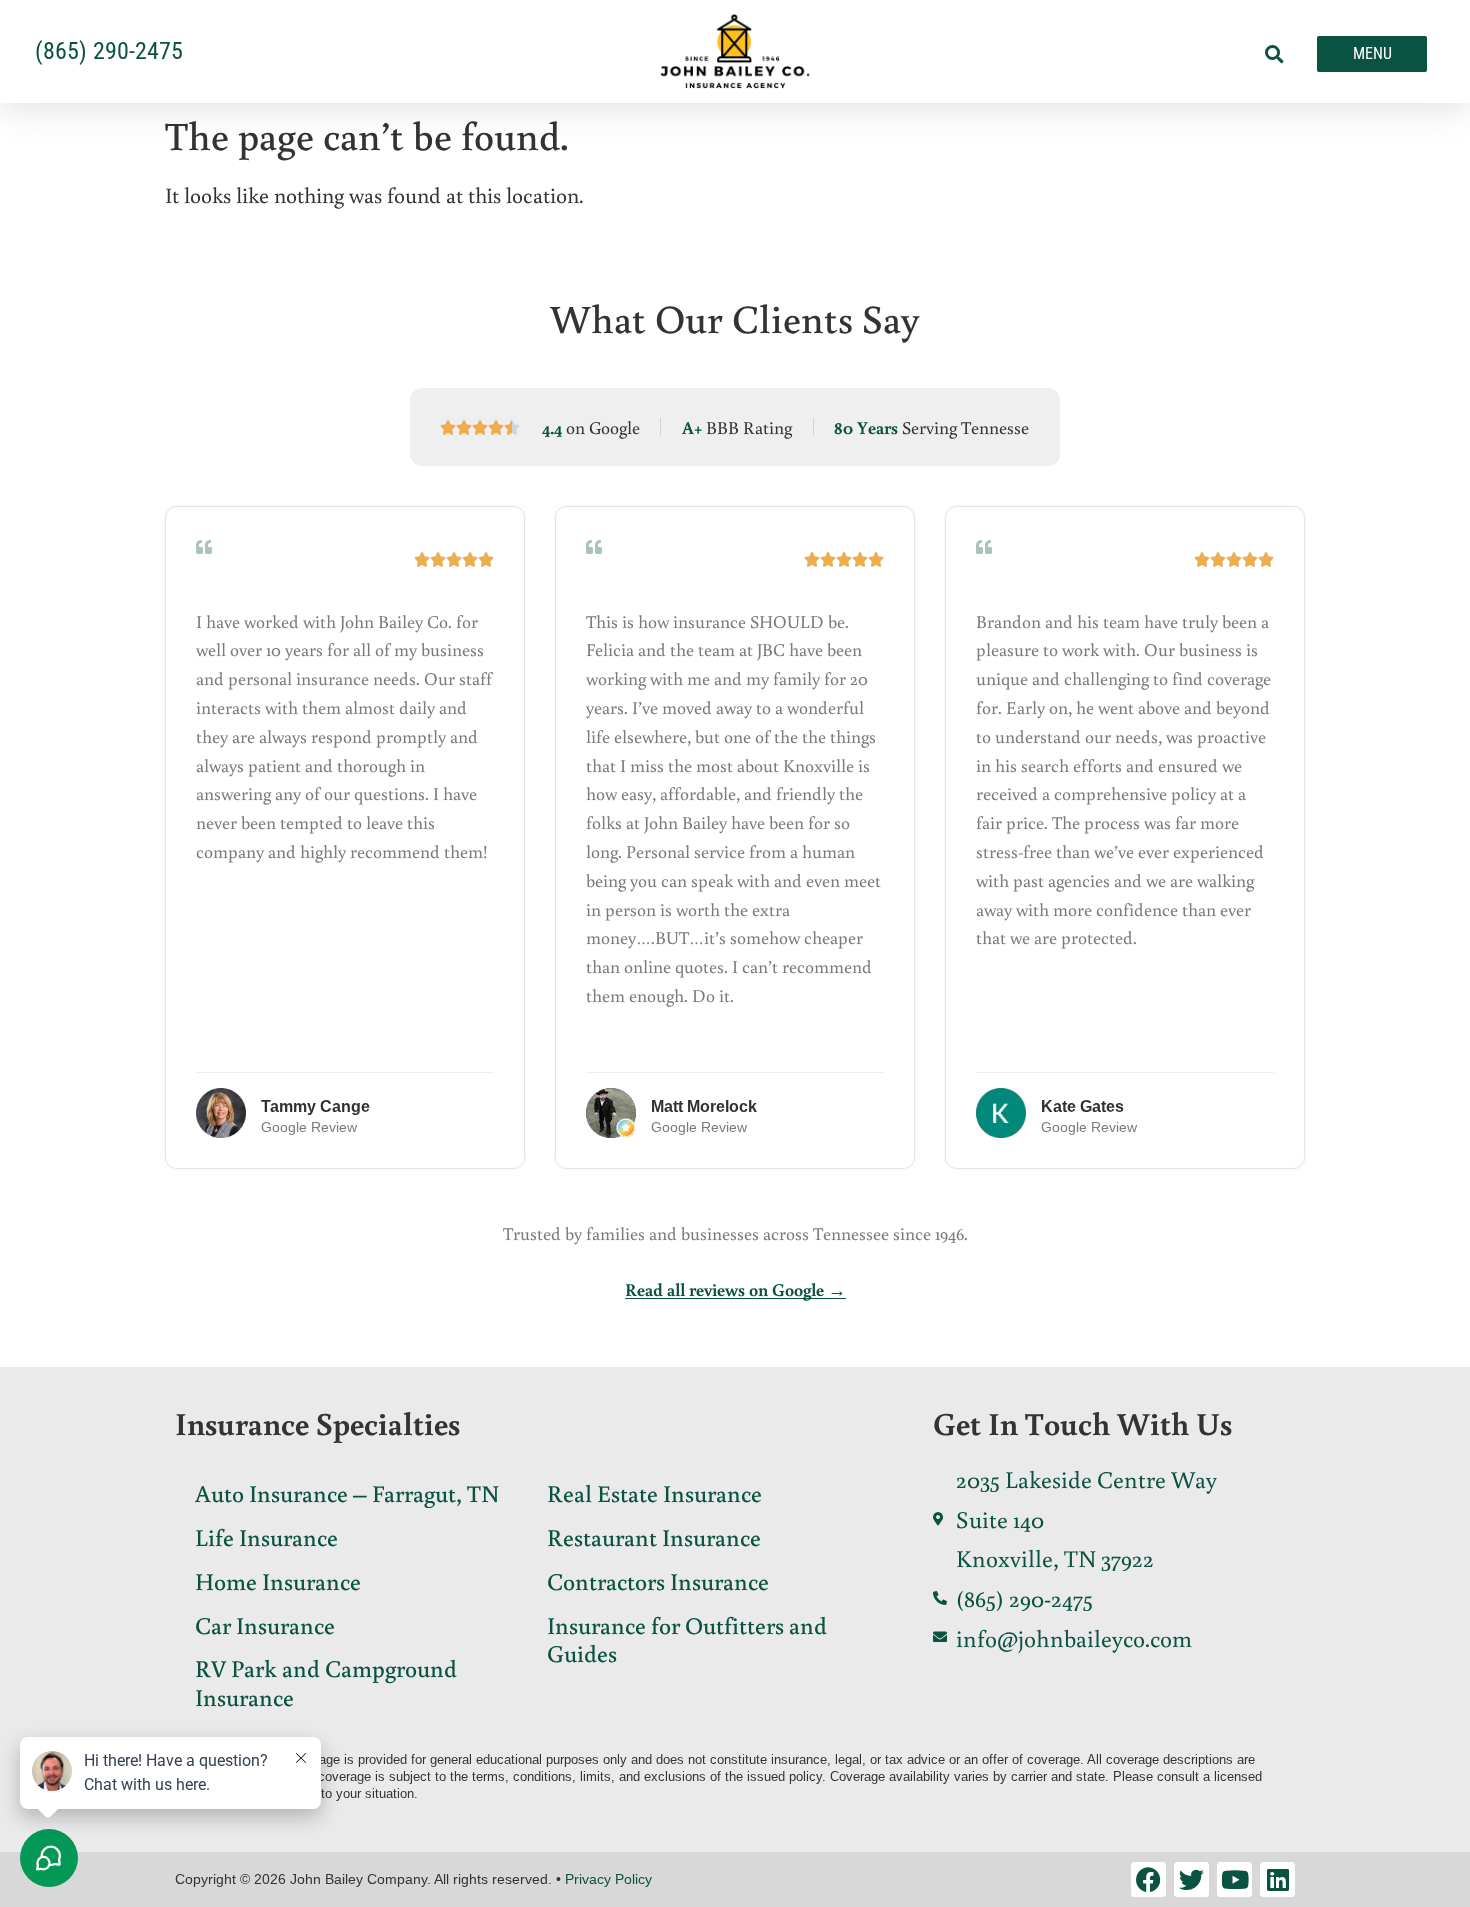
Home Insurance (278, 1580)
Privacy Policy (608, 1879)
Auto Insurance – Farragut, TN (347, 1492)
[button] (1274, 54)
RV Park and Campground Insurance (326, 1682)
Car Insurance (265, 1624)
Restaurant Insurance (654, 1536)
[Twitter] (1191, 1879)
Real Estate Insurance (654, 1492)
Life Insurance (266, 1536)
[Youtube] (1234, 1879)
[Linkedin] (1277, 1879)
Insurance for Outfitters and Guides (687, 1639)
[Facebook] (1148, 1879)
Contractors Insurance (658, 1580)
